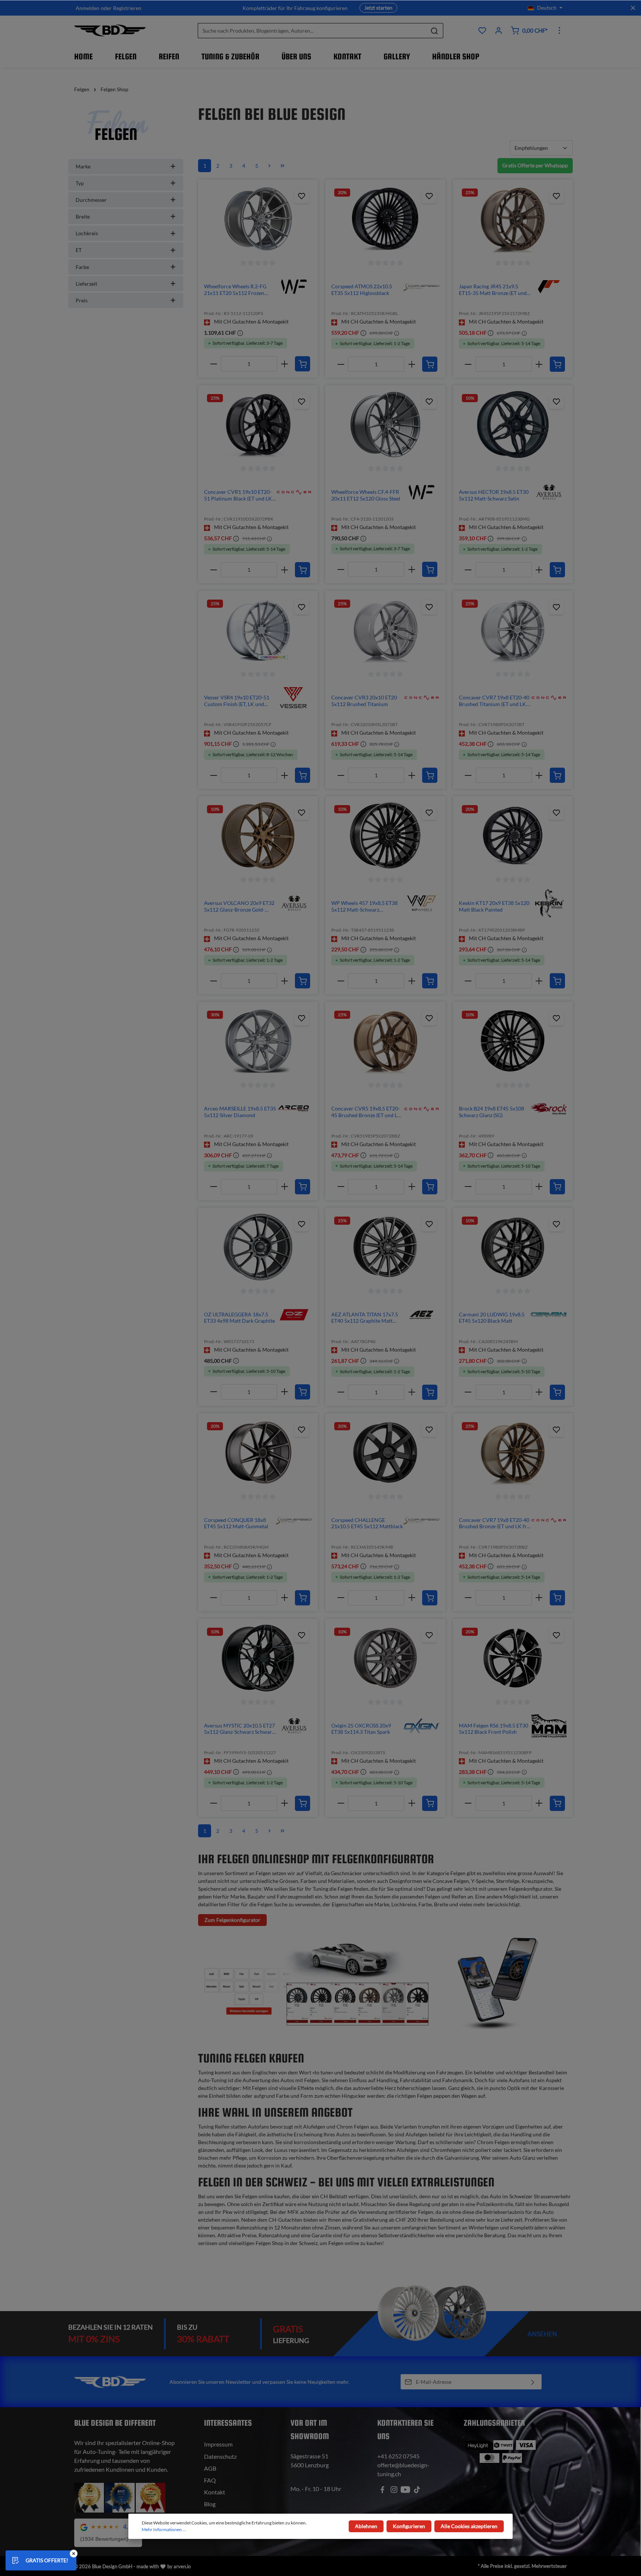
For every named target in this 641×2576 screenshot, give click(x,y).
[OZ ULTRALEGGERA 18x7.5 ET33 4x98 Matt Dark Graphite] (258, 1247)
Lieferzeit (86, 284)
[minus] (213, 364)
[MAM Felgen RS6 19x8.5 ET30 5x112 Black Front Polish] (513, 1658)
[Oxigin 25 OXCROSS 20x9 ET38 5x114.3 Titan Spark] (385, 1658)
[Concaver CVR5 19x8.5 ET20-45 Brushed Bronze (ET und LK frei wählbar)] (385, 1041)
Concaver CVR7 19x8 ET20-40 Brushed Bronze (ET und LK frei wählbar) (495, 1523)
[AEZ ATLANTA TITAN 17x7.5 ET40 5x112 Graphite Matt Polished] (385, 1247)
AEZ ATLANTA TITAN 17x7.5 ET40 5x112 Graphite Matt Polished (365, 1318)
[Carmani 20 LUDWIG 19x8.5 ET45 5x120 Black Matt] (513, 1247)
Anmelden (88, 8)
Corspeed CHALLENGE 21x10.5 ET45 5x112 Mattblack (367, 1523)
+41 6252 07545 (398, 2456)
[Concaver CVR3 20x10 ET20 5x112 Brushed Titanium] (385, 630)
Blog (210, 2504)
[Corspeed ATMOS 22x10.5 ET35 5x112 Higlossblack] (385, 219)
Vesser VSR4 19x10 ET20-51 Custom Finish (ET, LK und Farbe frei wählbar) (237, 701)
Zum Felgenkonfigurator (232, 1920)
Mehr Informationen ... (164, 2529)
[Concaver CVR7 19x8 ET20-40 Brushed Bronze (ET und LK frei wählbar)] (513, 1453)
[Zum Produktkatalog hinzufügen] (302, 196)
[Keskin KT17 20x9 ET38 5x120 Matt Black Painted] (513, 836)
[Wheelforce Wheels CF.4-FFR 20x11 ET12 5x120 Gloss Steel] (385, 424)
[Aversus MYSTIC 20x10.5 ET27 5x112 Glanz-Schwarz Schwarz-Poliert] (258, 1658)
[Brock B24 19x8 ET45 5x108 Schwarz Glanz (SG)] (513, 1041)
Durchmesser (91, 200)
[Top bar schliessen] (633, 8)
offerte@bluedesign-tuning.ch (403, 2469)
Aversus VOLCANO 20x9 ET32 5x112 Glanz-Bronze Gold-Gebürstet (239, 906)
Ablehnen (366, 2526)
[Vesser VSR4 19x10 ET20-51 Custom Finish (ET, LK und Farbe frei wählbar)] (258, 630)
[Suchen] (435, 31)
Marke (83, 166)
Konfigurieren (409, 2526)
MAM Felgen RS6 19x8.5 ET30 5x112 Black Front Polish (494, 1729)
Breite (83, 216)
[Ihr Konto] (499, 30)
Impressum (218, 2444)
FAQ (210, 2480)
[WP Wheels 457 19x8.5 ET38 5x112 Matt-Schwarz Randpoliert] (385, 836)
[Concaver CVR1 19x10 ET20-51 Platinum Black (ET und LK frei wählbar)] (258, 424)
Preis (82, 300)
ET (79, 250)
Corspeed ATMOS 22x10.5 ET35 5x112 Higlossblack (362, 290)
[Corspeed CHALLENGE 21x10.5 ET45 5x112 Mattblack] (385, 1453)
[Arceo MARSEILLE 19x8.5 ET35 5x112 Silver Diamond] (258, 1041)
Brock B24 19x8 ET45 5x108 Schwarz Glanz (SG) (492, 1112)
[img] (294, 286)
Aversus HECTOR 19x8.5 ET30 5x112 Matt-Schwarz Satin (494, 495)
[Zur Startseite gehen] (110, 30)
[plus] (284, 364)
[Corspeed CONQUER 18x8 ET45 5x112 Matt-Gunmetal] (258, 1453)
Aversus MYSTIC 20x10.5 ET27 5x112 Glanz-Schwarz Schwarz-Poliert (240, 1729)
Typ (80, 183)
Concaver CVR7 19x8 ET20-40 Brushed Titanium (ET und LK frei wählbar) (494, 701)
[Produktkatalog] (482, 30)
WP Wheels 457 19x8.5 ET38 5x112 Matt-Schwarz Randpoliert (364, 906)
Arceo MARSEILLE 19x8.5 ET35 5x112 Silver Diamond (240, 1112)
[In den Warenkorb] (303, 364)
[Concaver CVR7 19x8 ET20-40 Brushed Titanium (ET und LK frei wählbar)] (513, 630)
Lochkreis (87, 233)
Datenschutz (220, 2456)
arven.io (182, 2566)
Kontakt (215, 2492)
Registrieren (127, 8)
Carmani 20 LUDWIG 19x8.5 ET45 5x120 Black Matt (492, 1318)
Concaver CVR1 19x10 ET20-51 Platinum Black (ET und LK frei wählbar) (238, 495)
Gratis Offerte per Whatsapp (535, 165)
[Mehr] (559, 30)
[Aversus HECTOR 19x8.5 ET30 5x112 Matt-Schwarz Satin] (513, 424)
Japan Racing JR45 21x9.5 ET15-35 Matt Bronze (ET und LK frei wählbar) (493, 290)
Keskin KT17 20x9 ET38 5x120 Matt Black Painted (494, 906)
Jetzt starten (378, 8)
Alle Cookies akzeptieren (469, 2526)
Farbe (82, 267)
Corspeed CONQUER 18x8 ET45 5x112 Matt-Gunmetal (236, 1523)
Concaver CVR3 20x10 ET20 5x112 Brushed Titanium (364, 701)
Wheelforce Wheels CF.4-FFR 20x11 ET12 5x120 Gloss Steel (366, 495)
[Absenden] (533, 2382)
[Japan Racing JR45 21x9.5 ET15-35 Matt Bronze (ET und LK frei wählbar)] (513, 219)
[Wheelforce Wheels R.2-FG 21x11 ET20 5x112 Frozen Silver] (258, 219)
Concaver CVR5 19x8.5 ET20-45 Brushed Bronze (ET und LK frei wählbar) (366, 1112)
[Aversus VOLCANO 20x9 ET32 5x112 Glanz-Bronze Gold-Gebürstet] (258, 836)
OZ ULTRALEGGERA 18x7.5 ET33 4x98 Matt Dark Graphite (239, 1318)
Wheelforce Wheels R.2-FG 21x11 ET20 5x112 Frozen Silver (235, 290)
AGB (210, 2468)
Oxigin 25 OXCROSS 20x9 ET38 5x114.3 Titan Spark (361, 1729)
